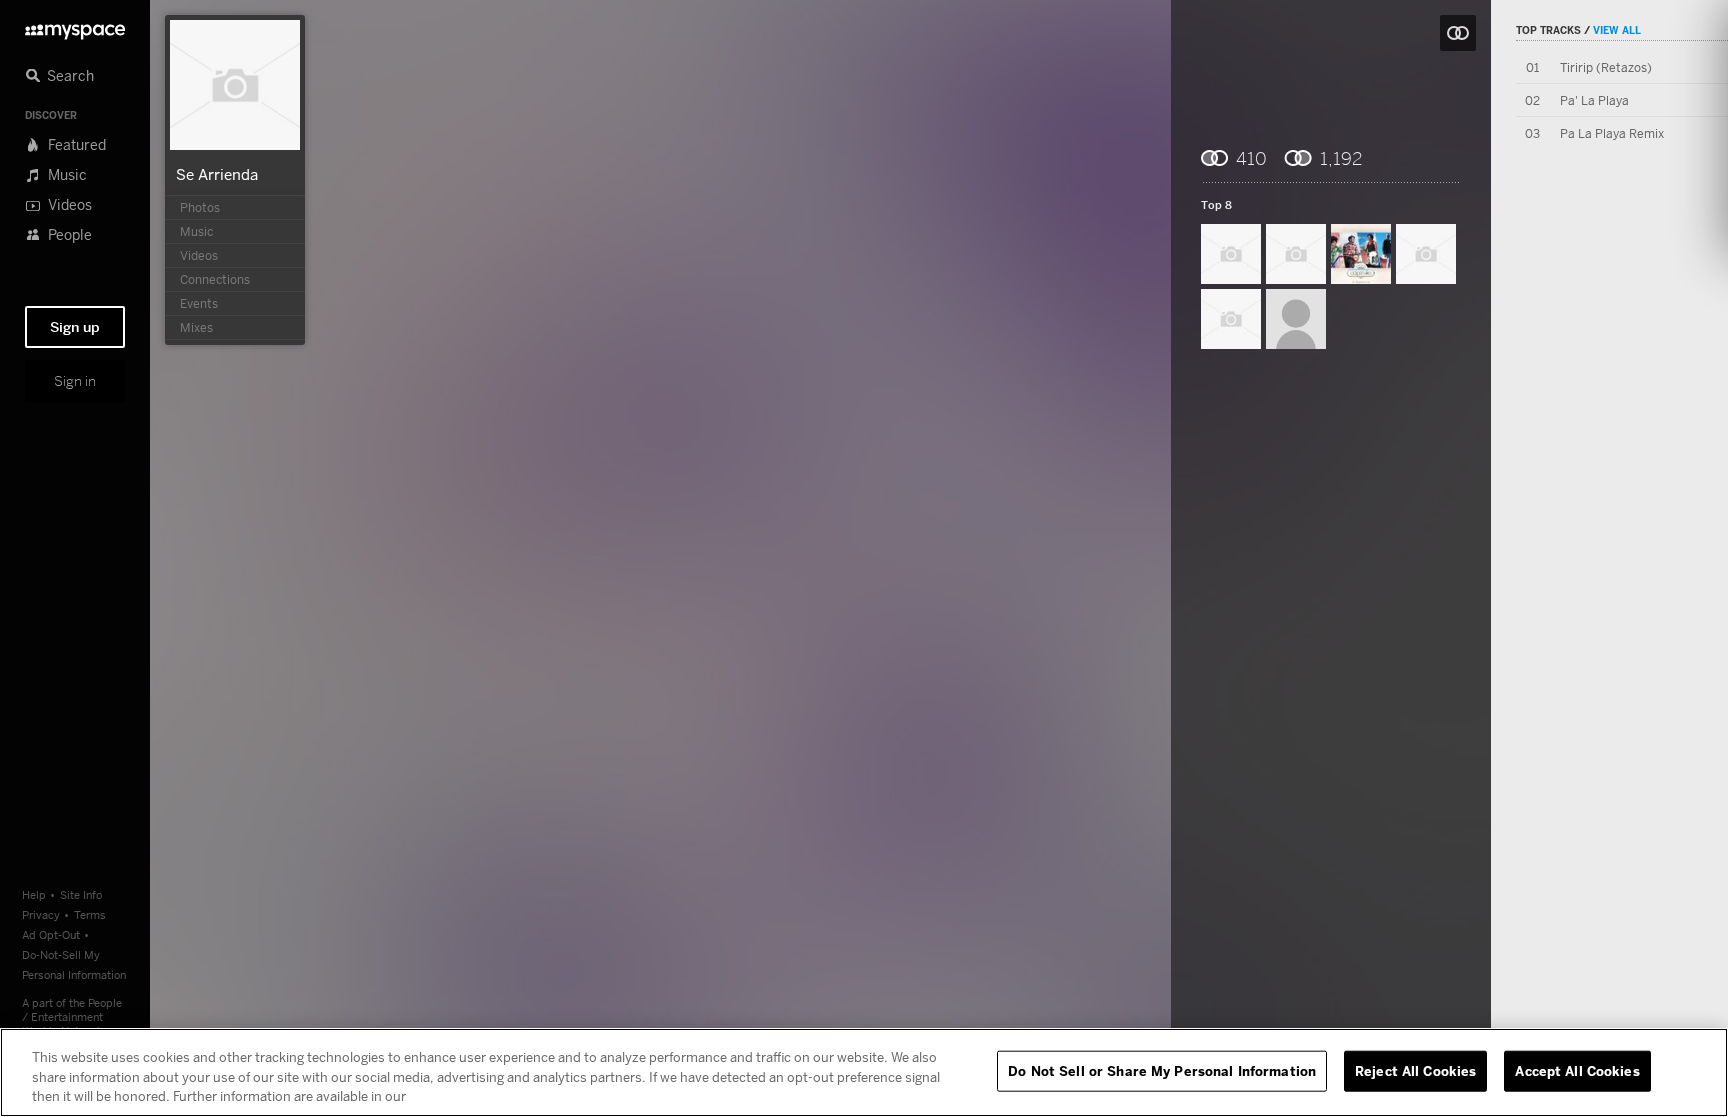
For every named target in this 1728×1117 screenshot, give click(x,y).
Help (34, 894)
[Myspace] (75, 26)
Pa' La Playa (1594, 100)
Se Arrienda (217, 174)
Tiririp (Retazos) (1606, 67)
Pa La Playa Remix (1612, 133)
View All (1617, 30)
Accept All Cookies (1577, 1070)
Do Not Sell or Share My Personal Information (1162, 1070)
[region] (864, 1072)
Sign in (75, 381)
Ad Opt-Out (51, 934)
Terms (90, 914)
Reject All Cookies (1415, 1070)
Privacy (41, 914)
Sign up (75, 327)
